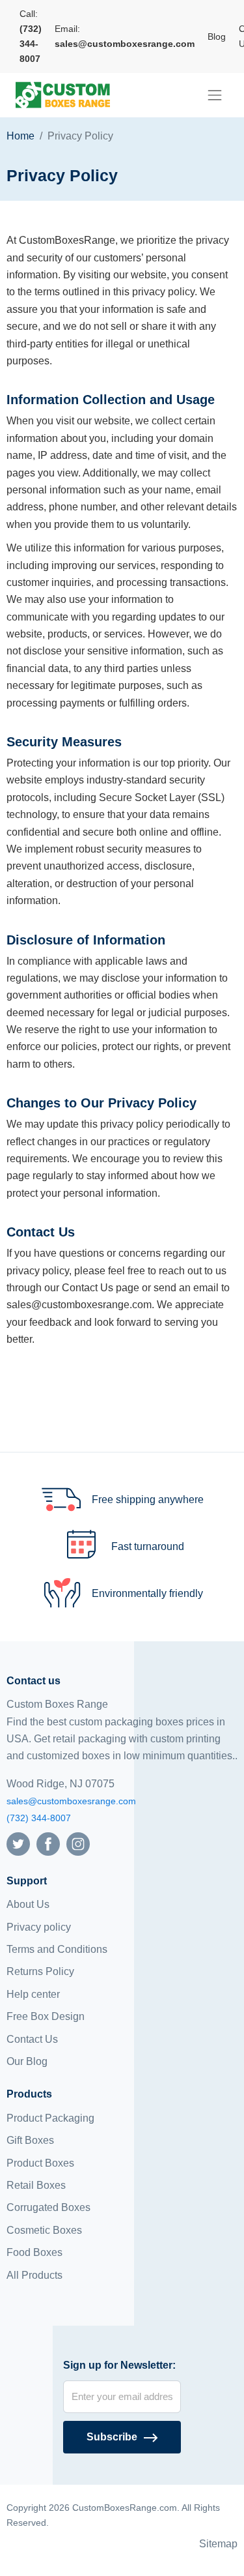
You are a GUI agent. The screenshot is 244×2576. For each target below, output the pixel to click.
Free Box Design (46, 2016)
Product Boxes (40, 2163)
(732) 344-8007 (39, 1818)
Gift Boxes (30, 2140)
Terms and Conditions (57, 1949)
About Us (28, 1904)
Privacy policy (39, 1927)
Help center (33, 1994)
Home (20, 136)
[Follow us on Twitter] (18, 1843)
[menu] (215, 95)
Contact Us (32, 2039)
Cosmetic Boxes (44, 2230)
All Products (34, 2275)
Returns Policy (40, 1971)
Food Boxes (34, 2252)
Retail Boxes (36, 2185)
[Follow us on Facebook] (48, 1843)
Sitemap (218, 2544)
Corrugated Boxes (48, 2207)
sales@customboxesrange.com (71, 1801)
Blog (217, 37)
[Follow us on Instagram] (78, 1843)
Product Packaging (50, 2118)
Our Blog (27, 2061)
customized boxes (68, 1756)
